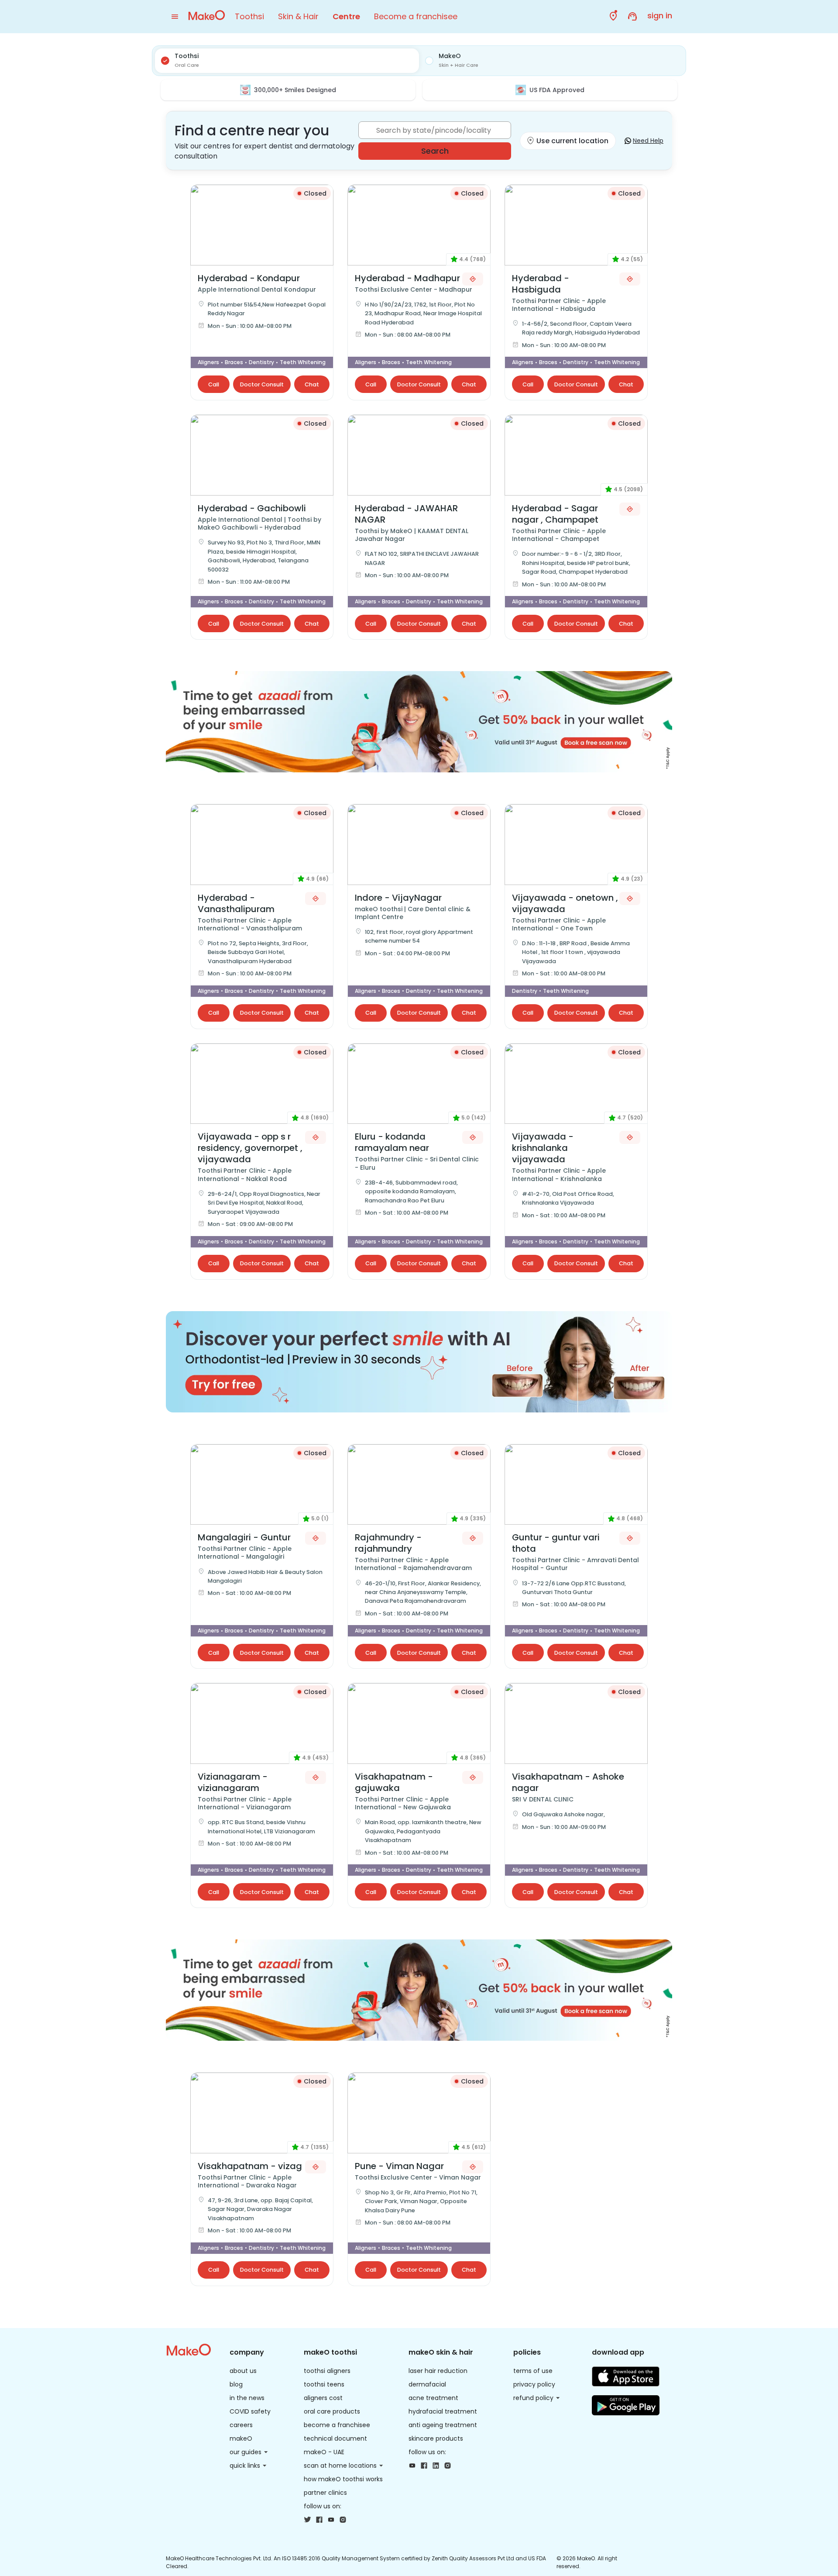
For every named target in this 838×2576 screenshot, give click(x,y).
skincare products (436, 2438)
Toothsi (249, 16)
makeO (241, 2438)
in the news (247, 2398)
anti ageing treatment (443, 2425)
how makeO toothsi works (343, 2479)
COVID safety (250, 2411)
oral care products (332, 2411)
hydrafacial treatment (443, 2411)
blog (236, 2384)
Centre (346, 16)
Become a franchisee (416, 16)
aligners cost (323, 2398)
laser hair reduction (438, 2371)
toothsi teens (324, 2384)
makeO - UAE (324, 2452)
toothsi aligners (327, 2371)
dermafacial (427, 2384)
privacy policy (534, 2384)
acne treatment (433, 2398)
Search (435, 151)
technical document (335, 2438)
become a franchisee (337, 2425)
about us (243, 2371)
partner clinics (325, 2493)
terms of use (533, 2371)
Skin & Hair (298, 16)
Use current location (572, 141)
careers (241, 2425)
